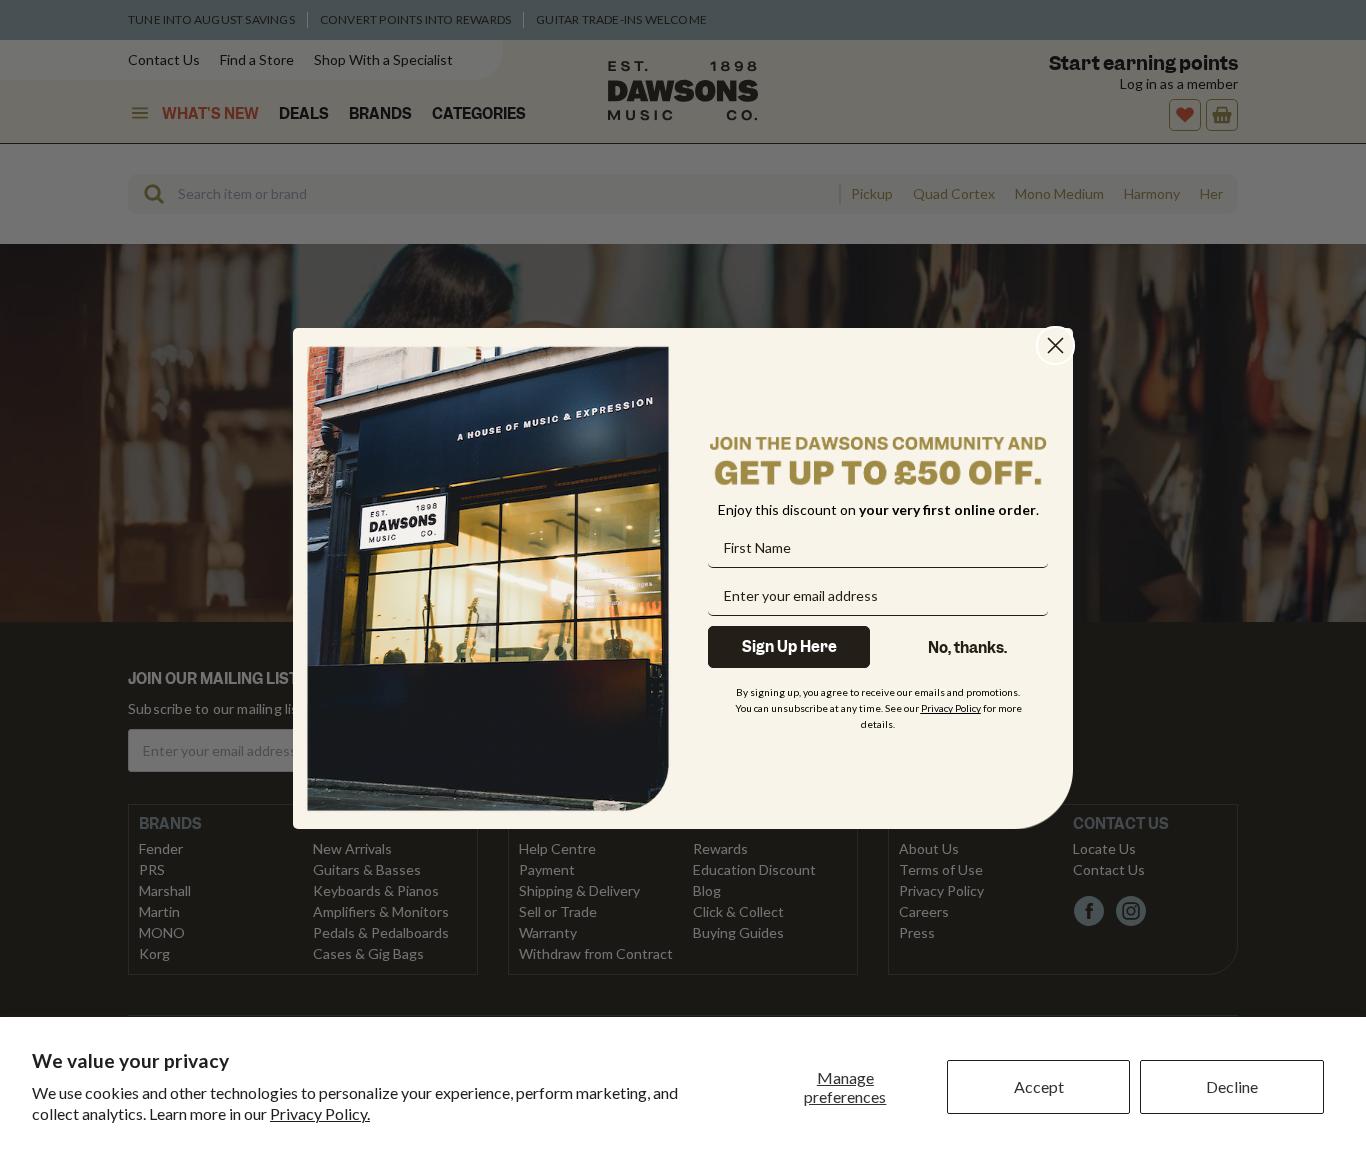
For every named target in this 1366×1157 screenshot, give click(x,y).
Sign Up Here (789, 647)
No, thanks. (967, 648)
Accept (1039, 1086)
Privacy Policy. (320, 1113)
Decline (1232, 1086)
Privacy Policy (951, 708)
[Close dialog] (1055, 345)
